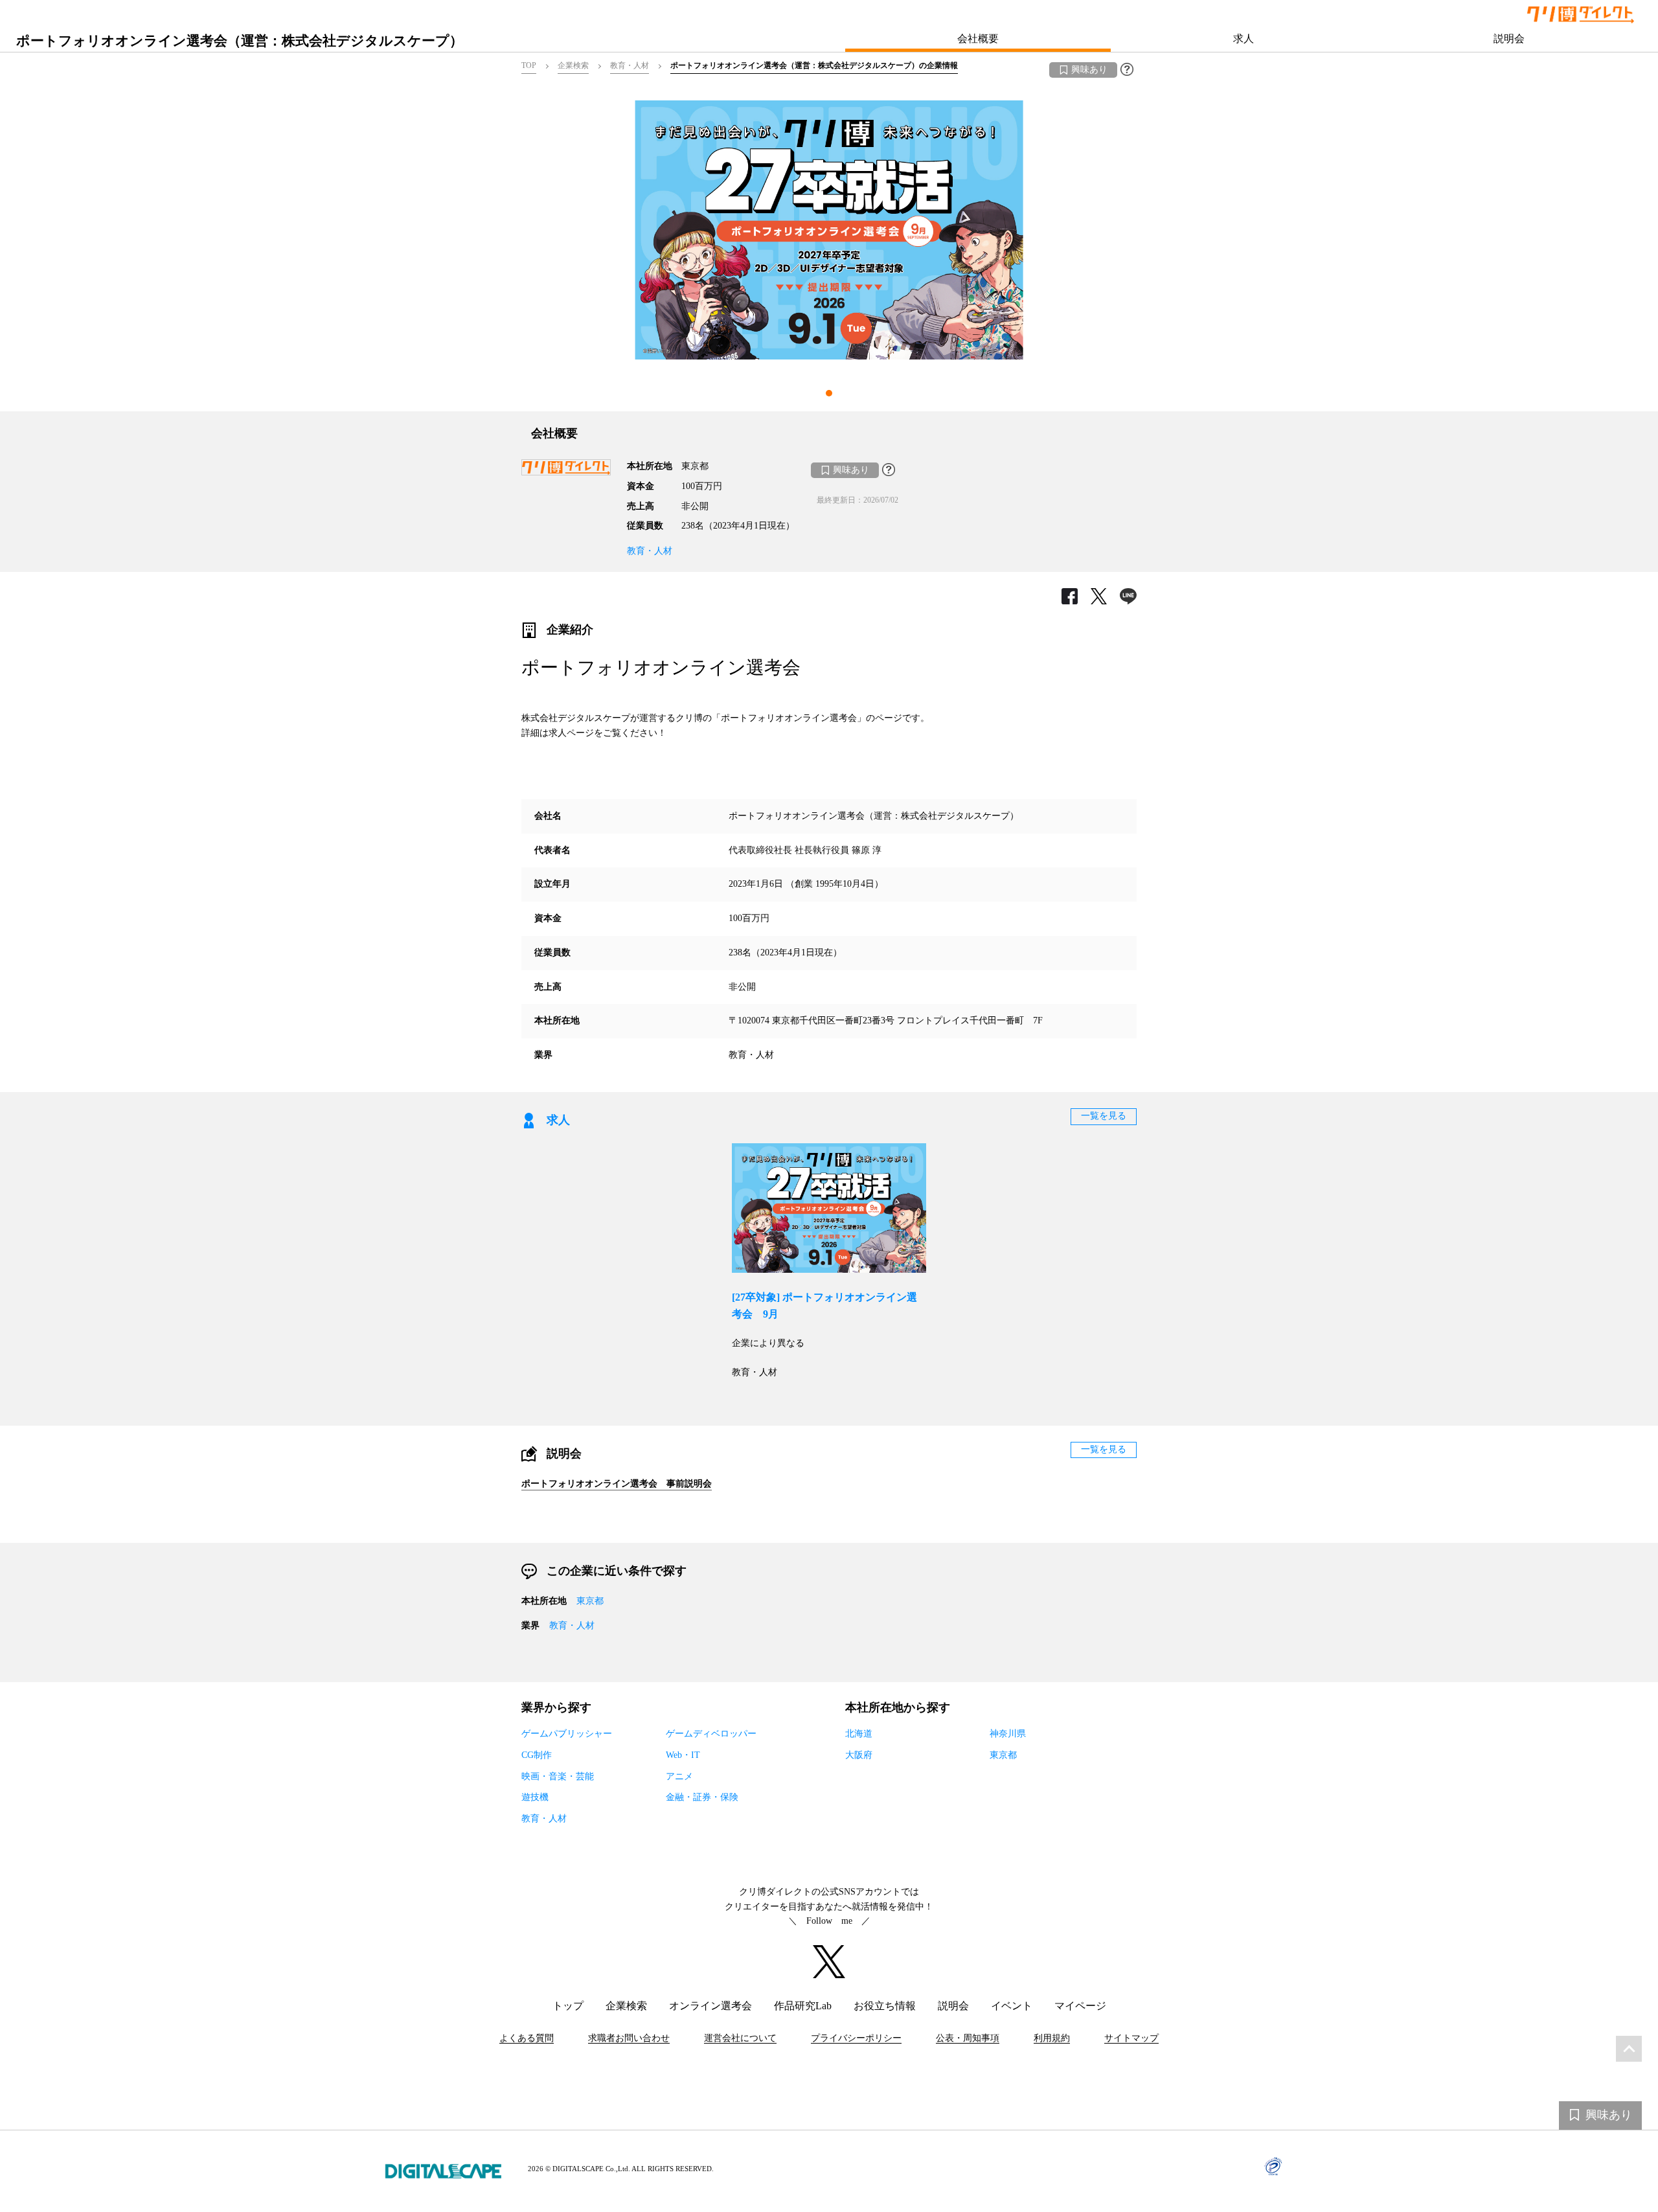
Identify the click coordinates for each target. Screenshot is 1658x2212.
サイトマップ (1131, 2038)
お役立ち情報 (885, 2006)
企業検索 (626, 2006)
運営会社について (740, 2038)
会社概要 (978, 39)
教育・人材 (650, 551)
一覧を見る (1104, 1116)
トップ (568, 2006)
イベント (1012, 2006)
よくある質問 (527, 2038)
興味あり (1089, 70)
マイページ (1080, 2006)
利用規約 (1052, 2038)
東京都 (590, 1601)
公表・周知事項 (968, 2038)
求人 (1243, 39)
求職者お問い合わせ (629, 2038)
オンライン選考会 (710, 2006)
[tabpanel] (829, 230)
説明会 (1509, 39)
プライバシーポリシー (856, 2038)
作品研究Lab (803, 2006)
